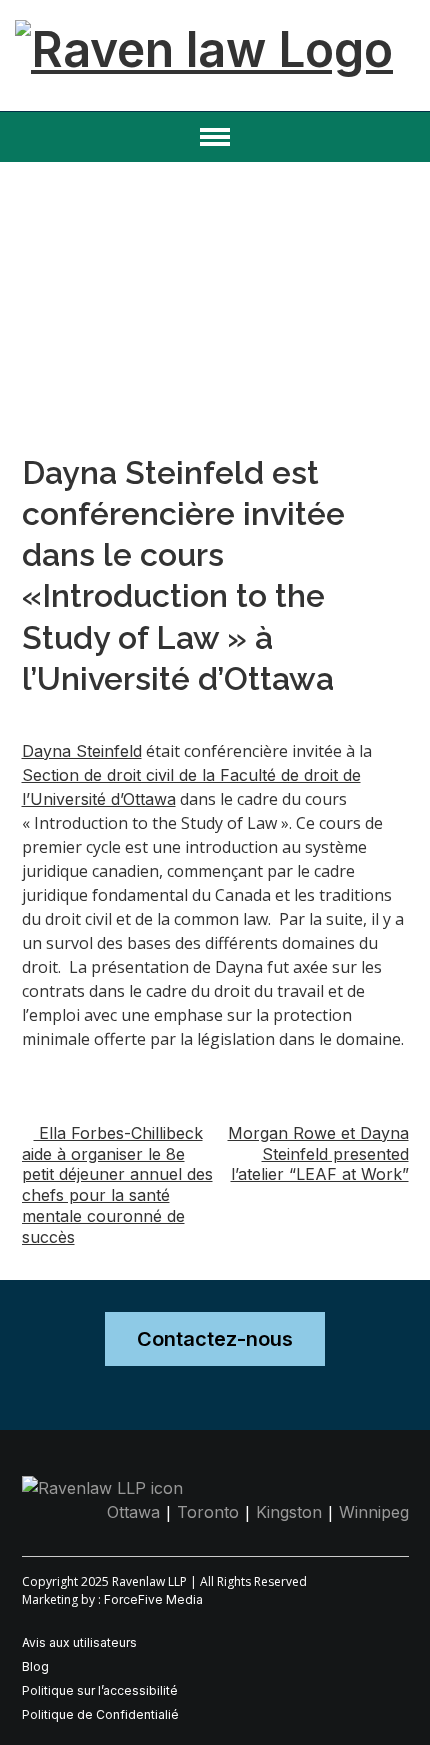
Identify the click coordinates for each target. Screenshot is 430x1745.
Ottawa (133, 1512)
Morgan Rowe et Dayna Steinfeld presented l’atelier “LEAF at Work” (318, 1154)
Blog (35, 1666)
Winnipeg (374, 1512)
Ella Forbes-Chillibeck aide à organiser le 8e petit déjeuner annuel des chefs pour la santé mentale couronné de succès (117, 1185)
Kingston (289, 1512)
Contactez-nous (215, 1339)
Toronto (208, 1512)
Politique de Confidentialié (100, 1714)
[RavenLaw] (204, 29)
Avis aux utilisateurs (79, 1642)
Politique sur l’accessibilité (100, 1690)
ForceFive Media (153, 1599)
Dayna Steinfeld (82, 751)
